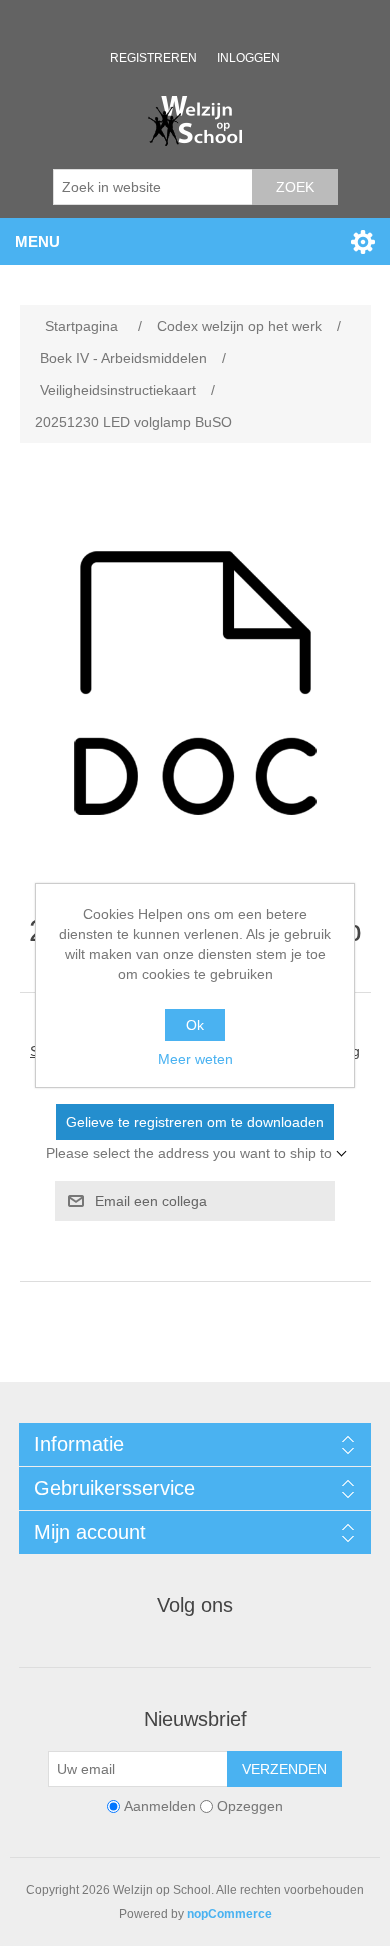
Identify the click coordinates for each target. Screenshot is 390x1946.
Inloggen (248, 58)
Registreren (153, 58)
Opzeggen (250, 1806)
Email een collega (151, 1201)
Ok (195, 1025)
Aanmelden (160, 1806)
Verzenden (284, 1769)
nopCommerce (229, 1914)
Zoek (295, 187)
